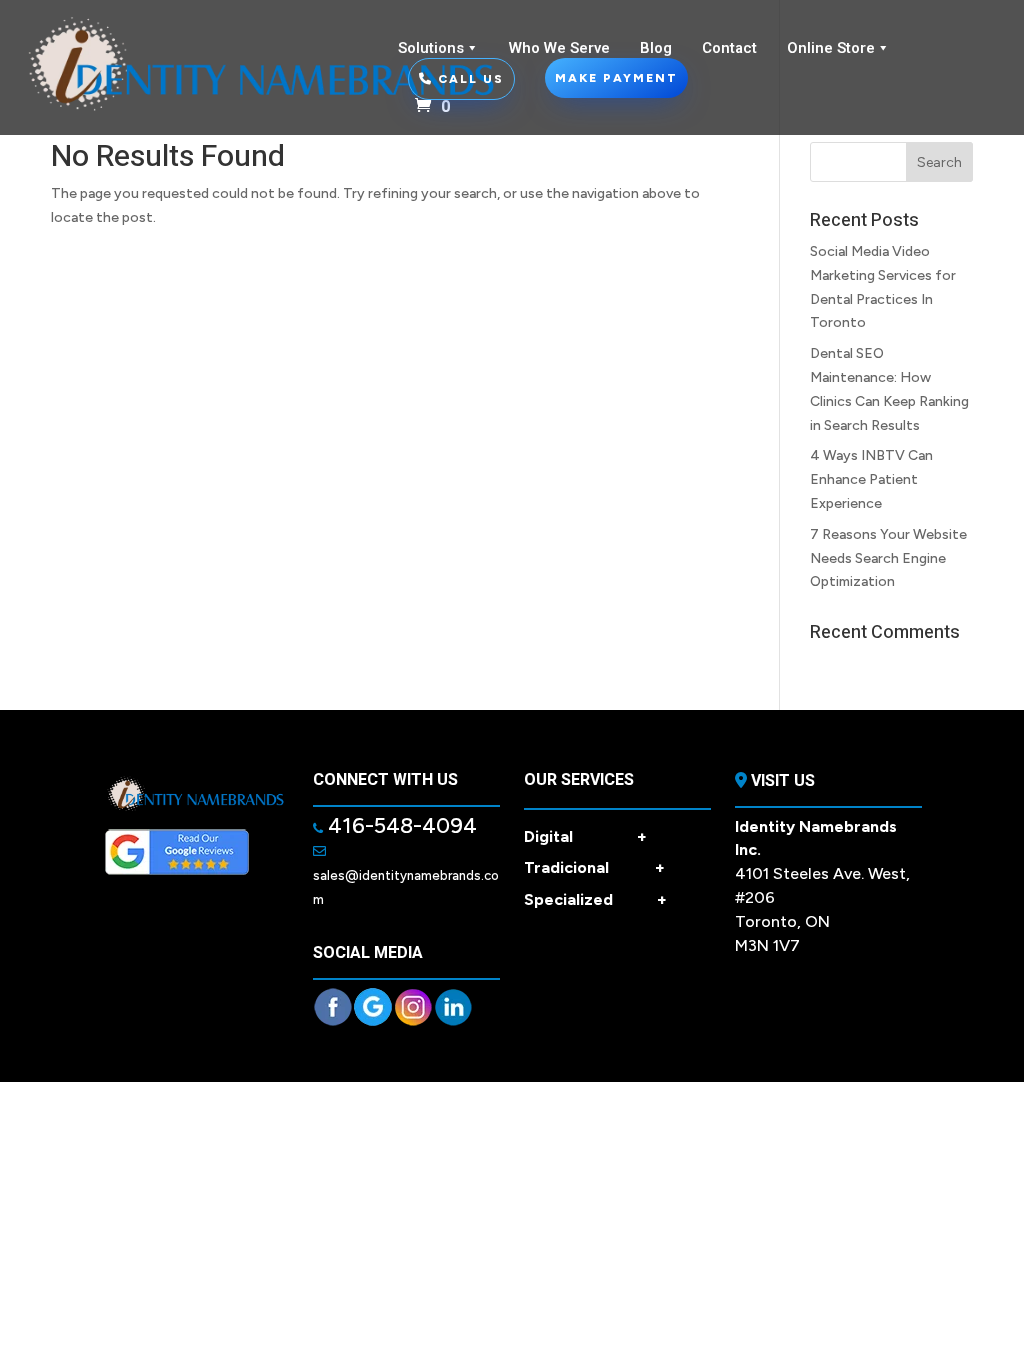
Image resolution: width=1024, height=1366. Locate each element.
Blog (656, 48)
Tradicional (594, 867)
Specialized (595, 899)
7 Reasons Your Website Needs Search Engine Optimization (888, 558)
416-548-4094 (400, 825)
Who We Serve (559, 48)
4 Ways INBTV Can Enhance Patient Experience (871, 479)
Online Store (831, 48)
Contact (729, 48)
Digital (585, 836)
